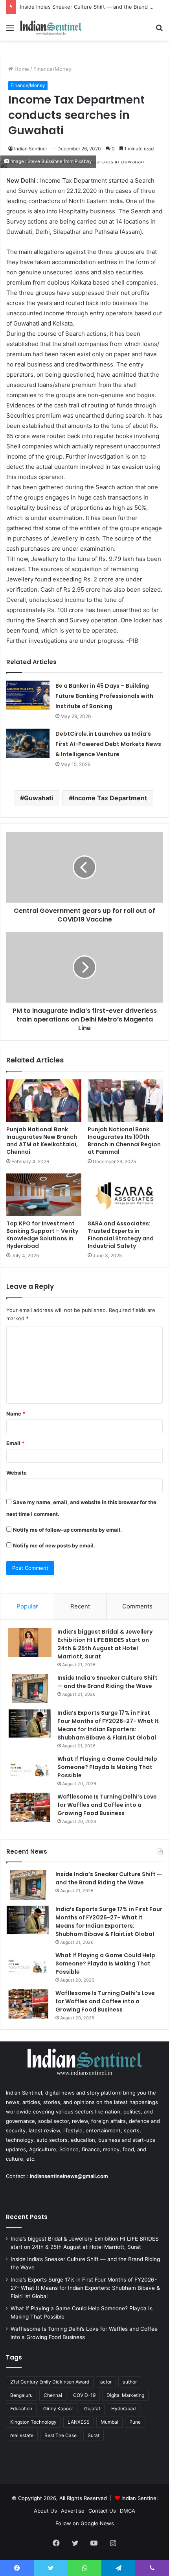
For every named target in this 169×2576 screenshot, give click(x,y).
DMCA (128, 2511)
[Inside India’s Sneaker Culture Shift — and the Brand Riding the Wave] (30, 1689)
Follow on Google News (85, 2523)
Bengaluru (21, 2395)
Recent (80, 1606)
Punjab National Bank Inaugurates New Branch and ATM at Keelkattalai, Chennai (42, 1141)
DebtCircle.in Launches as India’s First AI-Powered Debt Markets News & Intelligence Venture (108, 744)
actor (106, 2382)
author (130, 2382)
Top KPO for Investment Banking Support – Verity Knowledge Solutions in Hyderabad (42, 1235)
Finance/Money (52, 69)
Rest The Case (61, 2435)
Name (16, 1414)
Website (17, 1473)
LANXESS (79, 2422)
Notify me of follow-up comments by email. (67, 1530)
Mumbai (109, 2422)
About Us (45, 2511)
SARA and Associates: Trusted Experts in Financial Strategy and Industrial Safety (121, 1235)
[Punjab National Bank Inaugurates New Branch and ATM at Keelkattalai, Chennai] (44, 1101)
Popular (27, 1606)
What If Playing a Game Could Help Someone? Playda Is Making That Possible (107, 1767)
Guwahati (39, 798)
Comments (137, 1606)
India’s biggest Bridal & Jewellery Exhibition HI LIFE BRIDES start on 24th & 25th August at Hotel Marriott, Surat (105, 1644)
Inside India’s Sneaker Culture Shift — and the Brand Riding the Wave (107, 1682)
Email (15, 1443)
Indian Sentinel (30, 149)
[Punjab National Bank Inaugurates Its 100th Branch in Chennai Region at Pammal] (125, 1101)
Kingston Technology (33, 2422)
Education (21, 2409)
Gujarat (92, 2409)
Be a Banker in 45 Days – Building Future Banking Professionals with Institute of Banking (104, 696)
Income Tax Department (110, 798)
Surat (94, 2435)
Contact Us (102, 2511)
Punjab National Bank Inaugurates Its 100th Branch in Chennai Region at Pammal (124, 1141)
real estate (22, 2435)
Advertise (73, 2511)
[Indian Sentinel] (51, 27)
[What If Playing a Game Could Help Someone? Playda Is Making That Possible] (30, 1770)
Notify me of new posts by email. (54, 1545)
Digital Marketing (125, 2395)
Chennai (53, 2395)
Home (21, 69)
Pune (135, 2422)
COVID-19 (84, 2395)
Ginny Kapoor (58, 2409)
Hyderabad (123, 2409)
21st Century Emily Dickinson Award (50, 2382)
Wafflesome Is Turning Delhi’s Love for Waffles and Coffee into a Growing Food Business (107, 1805)
